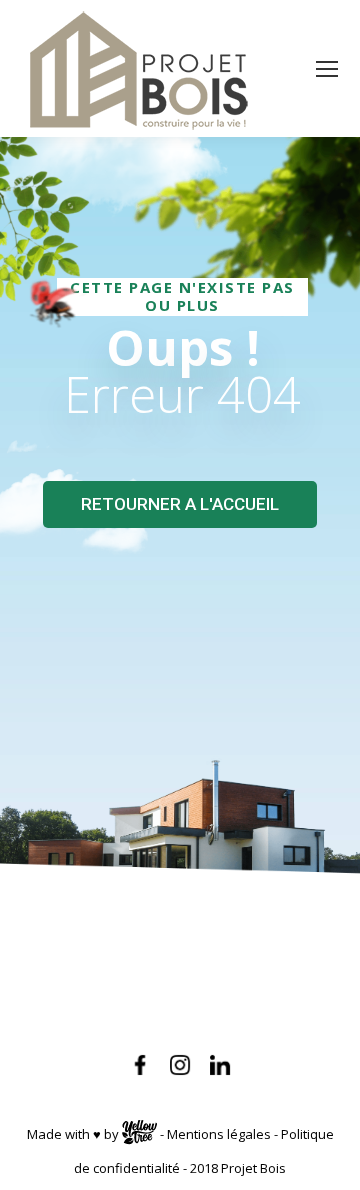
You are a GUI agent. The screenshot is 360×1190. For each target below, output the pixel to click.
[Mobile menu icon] (327, 69)
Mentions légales (219, 1134)
